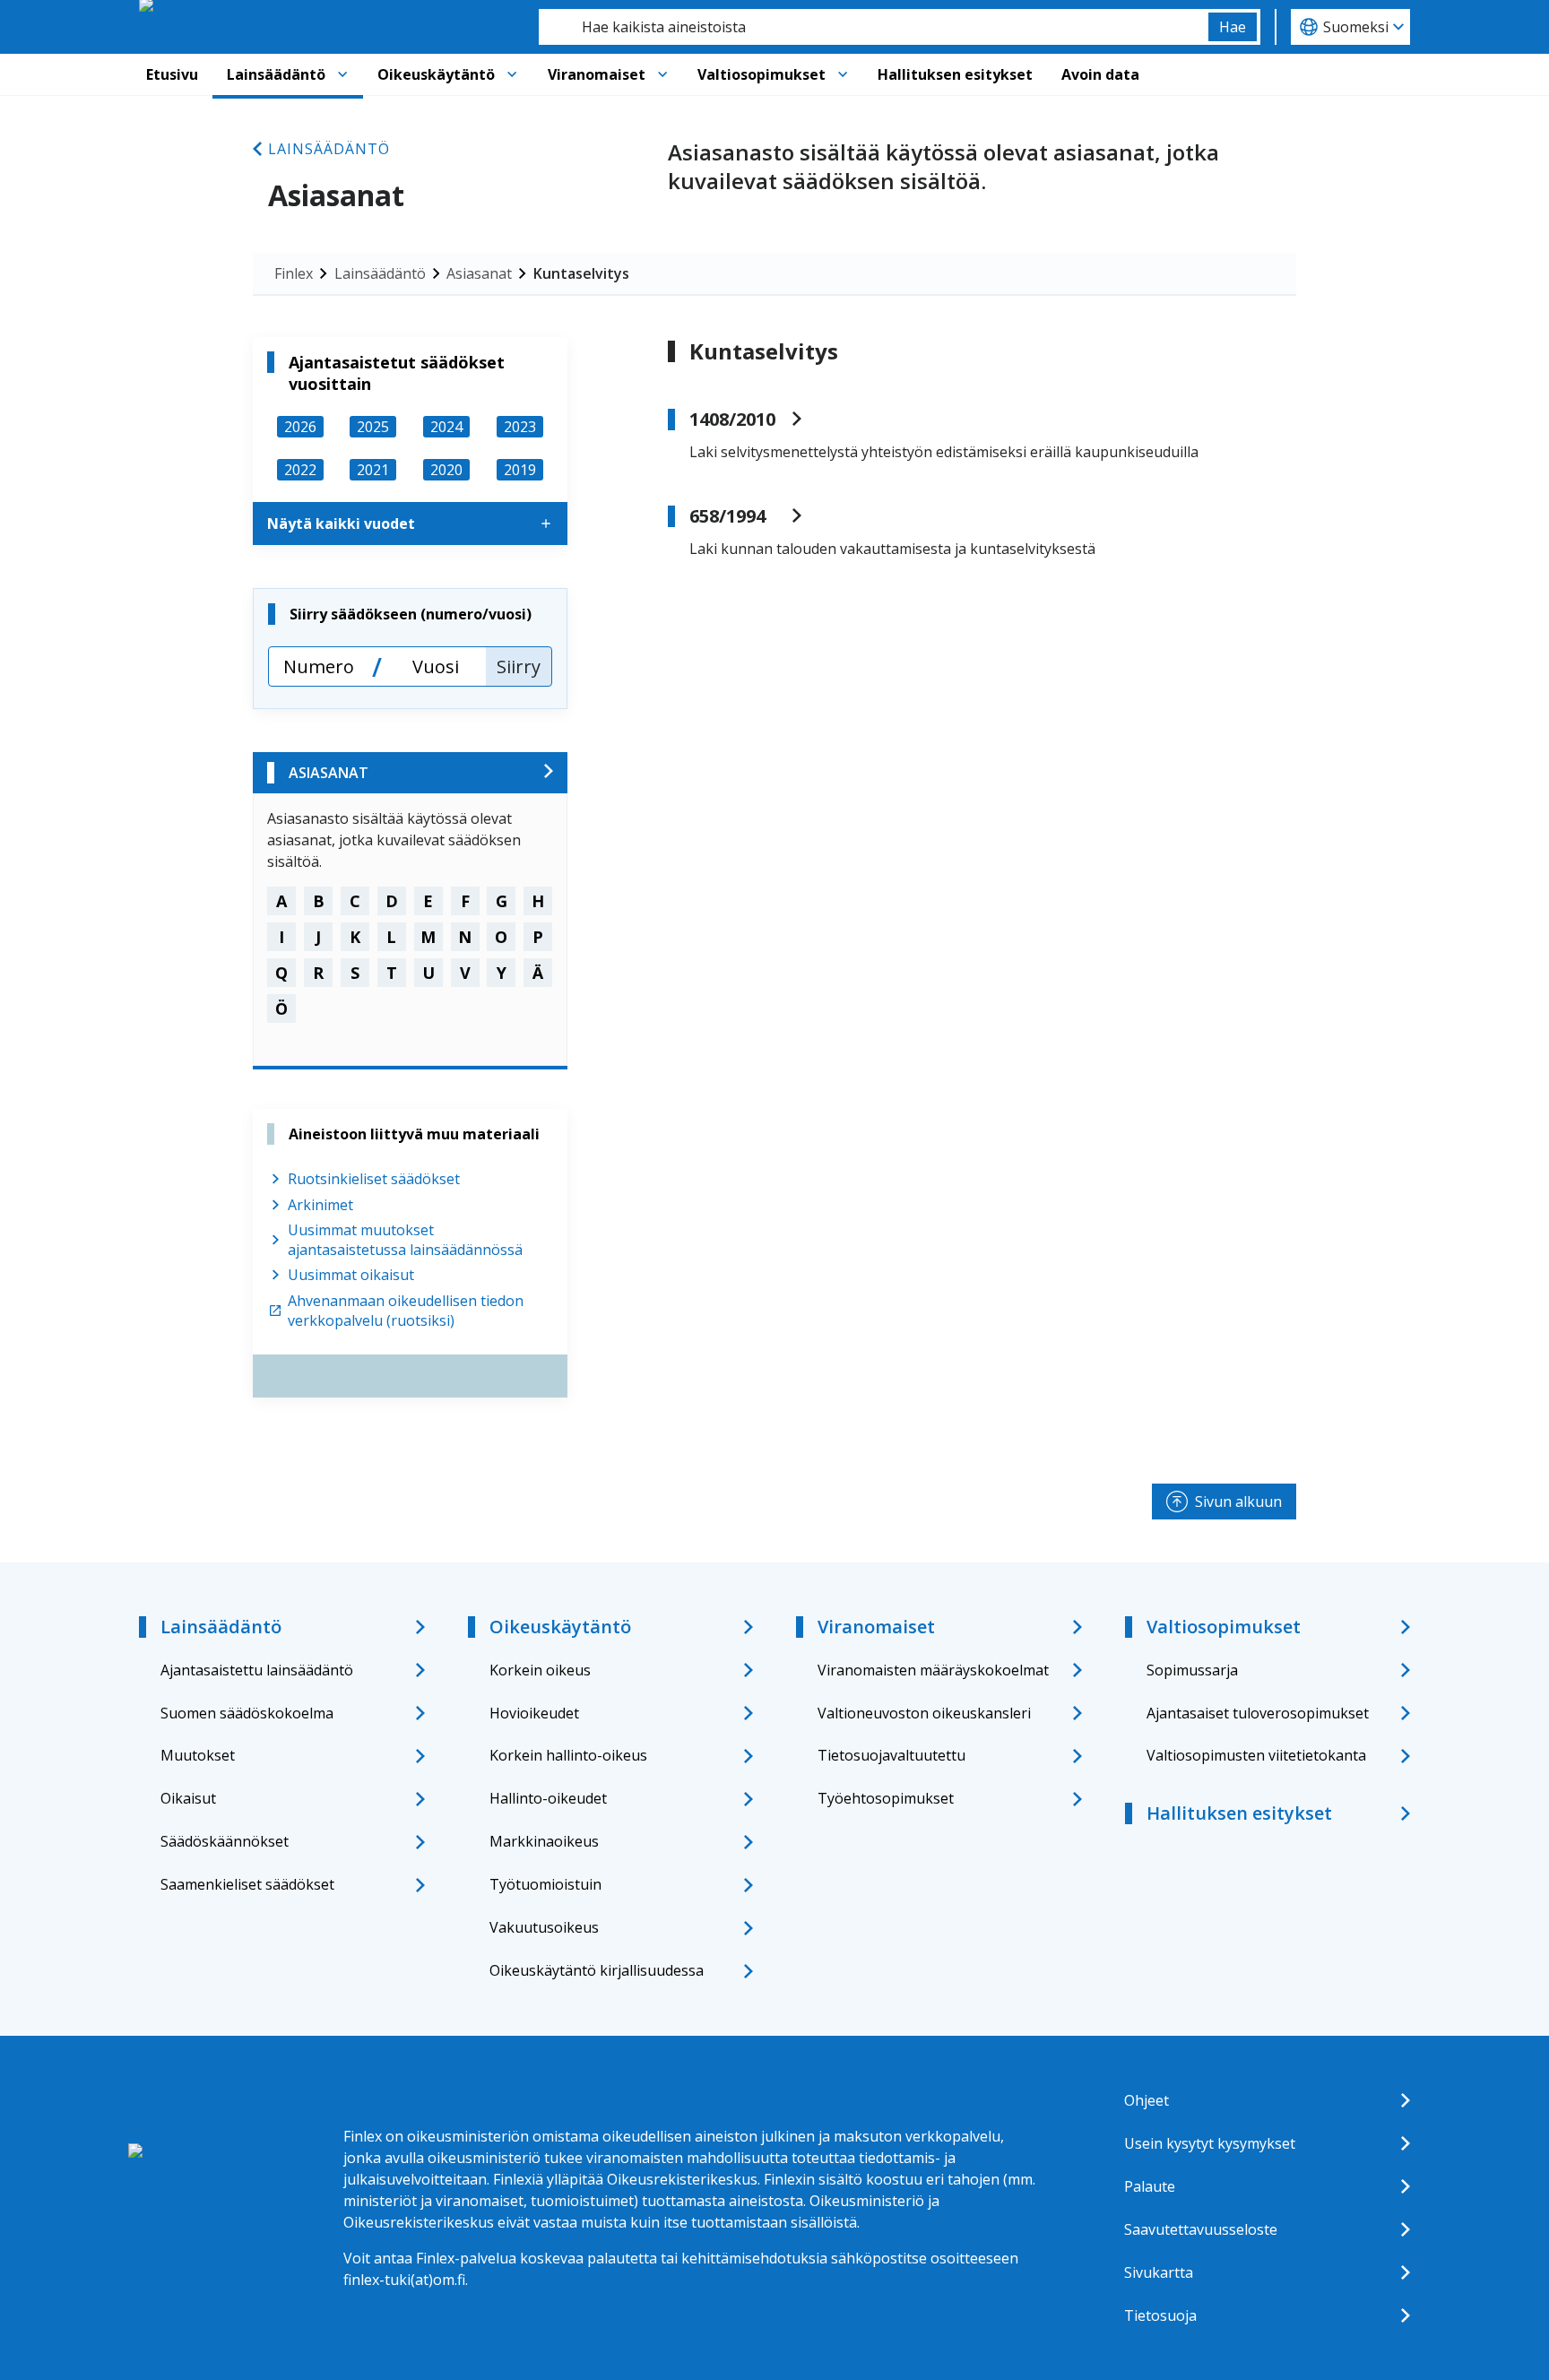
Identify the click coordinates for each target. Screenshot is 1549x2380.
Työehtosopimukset (886, 1798)
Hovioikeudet (534, 1713)
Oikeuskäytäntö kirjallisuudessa (597, 1970)
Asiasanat (479, 273)
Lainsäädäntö (276, 74)
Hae (1233, 27)
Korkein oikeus (540, 1670)
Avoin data (1100, 74)
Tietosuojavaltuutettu (891, 1755)
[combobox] (874, 27)
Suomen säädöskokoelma (247, 1713)
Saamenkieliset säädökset (247, 1884)
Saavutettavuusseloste (1201, 2229)
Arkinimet (320, 1205)
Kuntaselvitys (581, 273)
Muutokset (198, 1755)
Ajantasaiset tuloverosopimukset (1258, 1713)
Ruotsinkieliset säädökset (374, 1179)
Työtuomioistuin (545, 1884)
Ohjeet (1147, 2100)
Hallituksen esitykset (955, 74)
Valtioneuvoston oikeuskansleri (924, 1713)
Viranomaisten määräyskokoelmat (933, 1670)
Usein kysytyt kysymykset (1210, 2143)
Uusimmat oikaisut (351, 1275)
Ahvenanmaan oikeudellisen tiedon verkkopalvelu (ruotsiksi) (406, 1311)
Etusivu (172, 74)
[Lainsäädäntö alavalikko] (342, 74)
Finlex (294, 273)
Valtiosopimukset (762, 74)
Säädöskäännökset (225, 1841)
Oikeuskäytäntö (436, 74)
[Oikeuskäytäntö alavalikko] (512, 74)
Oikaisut (188, 1798)
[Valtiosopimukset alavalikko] (843, 74)
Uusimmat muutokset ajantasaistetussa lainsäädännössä (405, 1240)
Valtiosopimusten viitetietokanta (1256, 1755)
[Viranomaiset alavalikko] (662, 74)
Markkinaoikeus (544, 1841)
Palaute (1150, 2186)
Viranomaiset (597, 74)
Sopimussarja (1192, 1670)
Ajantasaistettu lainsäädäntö (257, 1670)
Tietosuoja (1160, 2315)
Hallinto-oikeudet (548, 1798)
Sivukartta (1159, 2272)
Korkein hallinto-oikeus (568, 1755)
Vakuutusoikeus (544, 1927)
